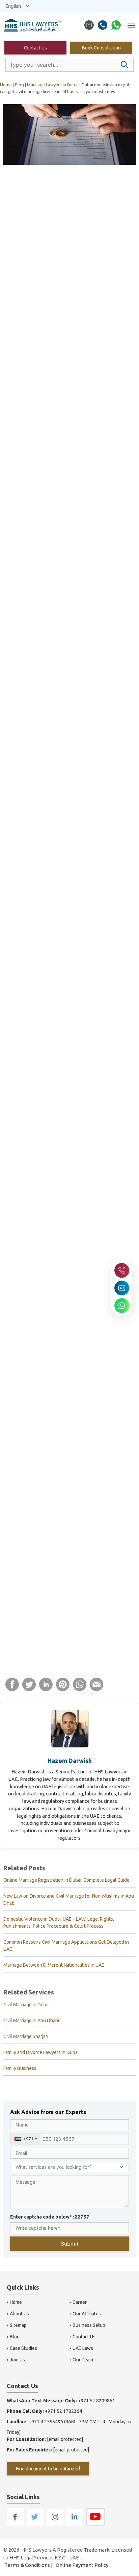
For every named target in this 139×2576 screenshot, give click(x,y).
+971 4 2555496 (46, 2422)
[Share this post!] (12, 1689)
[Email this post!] (96, 1689)
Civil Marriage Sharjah (26, 2036)
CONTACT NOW (41, 644)
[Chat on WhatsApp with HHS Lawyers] (122, 1306)
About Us (19, 2314)
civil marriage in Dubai (45, 750)
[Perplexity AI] (100, 239)
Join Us (17, 2360)
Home (16, 2302)
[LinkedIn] (75, 2524)
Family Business (20, 2068)
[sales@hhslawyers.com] (89, 26)
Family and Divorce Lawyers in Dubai (41, 2052)
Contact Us (35, 48)
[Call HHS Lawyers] (122, 1270)
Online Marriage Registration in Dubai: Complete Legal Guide (66, 1880)
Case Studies (23, 2348)
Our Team (83, 2360)
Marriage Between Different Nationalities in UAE (54, 1965)
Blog (15, 2337)
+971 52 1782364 (63, 2411)
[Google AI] (70, 239)
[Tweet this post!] (29, 1689)
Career (80, 2302)
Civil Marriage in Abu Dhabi (31, 2021)
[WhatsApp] (116, 26)
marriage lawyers (26, 1595)
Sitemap (18, 2325)
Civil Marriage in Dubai (26, 2005)
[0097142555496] (103, 26)
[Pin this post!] (63, 1689)
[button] (124, 65)
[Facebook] (16, 2524)
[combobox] (25, 2139)
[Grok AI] (85, 239)
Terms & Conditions (27, 2565)
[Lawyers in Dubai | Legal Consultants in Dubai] (33, 26)
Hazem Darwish (70, 1761)
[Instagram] (55, 2524)
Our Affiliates (87, 2314)
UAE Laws (83, 2348)
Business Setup (89, 2325)
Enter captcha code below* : (50, 2217)
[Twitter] (36, 2524)
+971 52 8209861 (96, 2401)
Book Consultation (101, 48)
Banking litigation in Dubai (74, 1654)
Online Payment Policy (82, 2565)
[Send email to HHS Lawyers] (122, 1288)
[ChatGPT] (55, 239)
